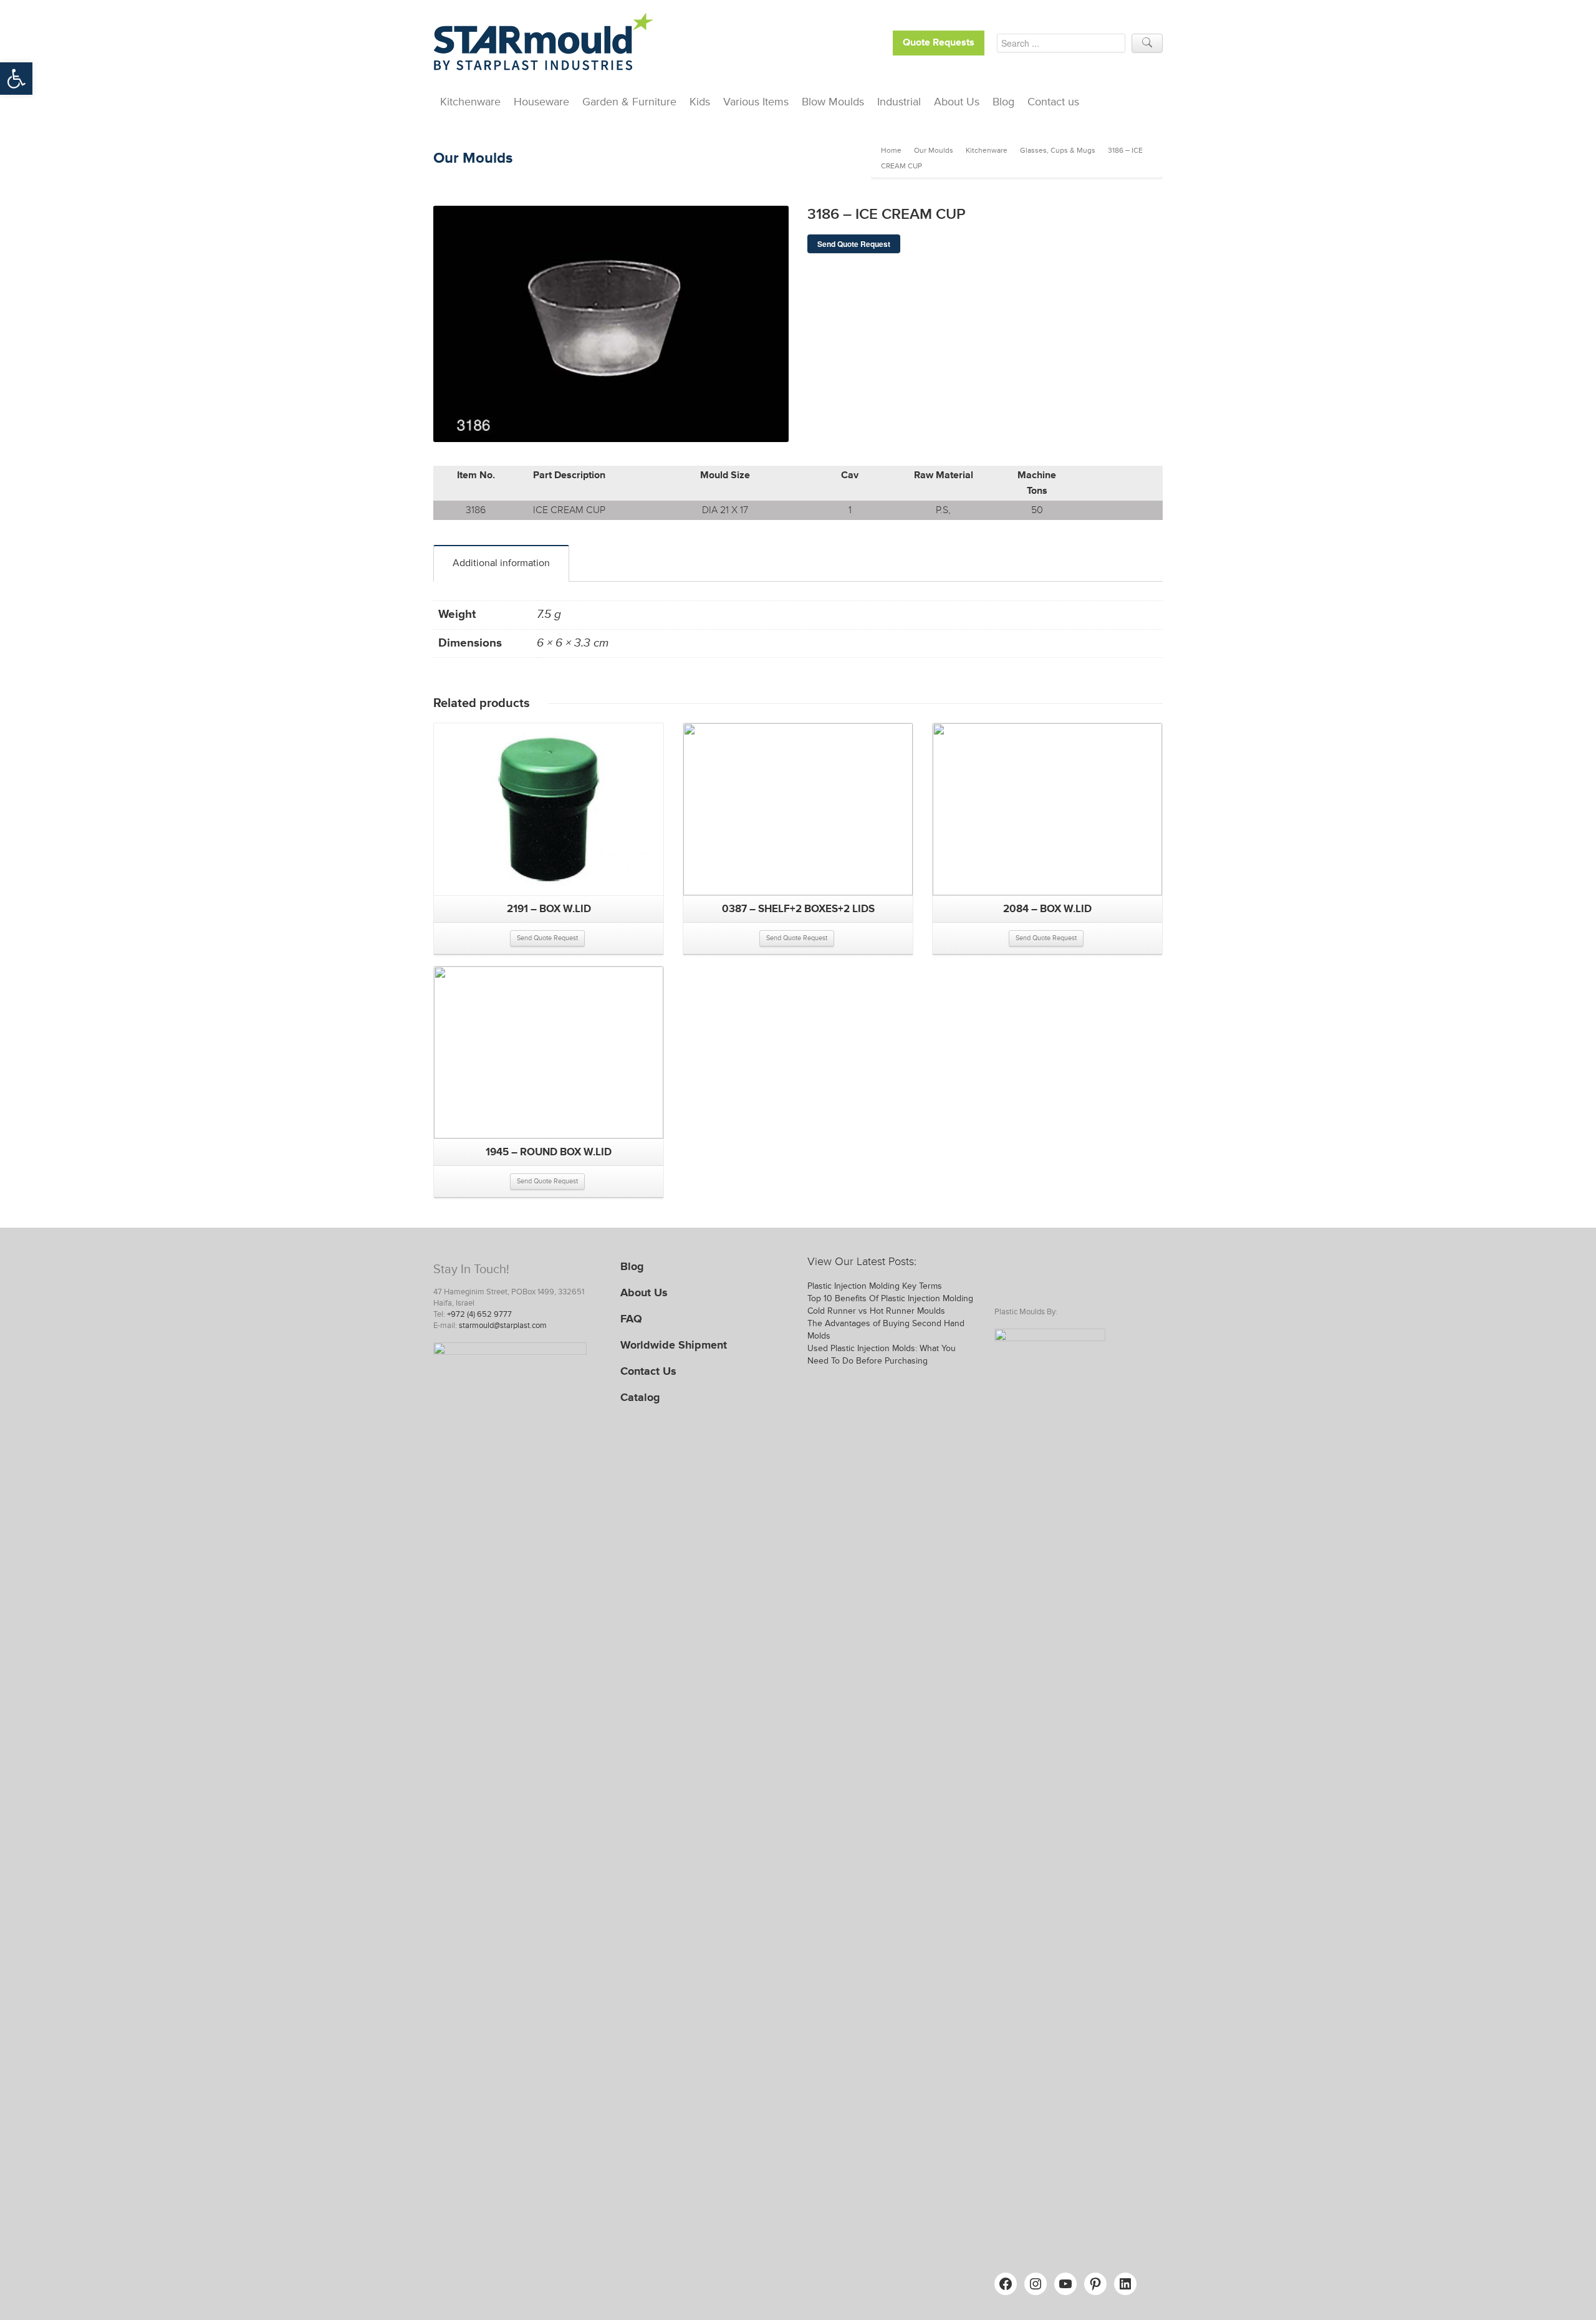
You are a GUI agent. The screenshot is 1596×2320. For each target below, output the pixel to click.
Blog (1003, 102)
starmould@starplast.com (503, 1326)
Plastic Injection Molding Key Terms (875, 1286)
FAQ (631, 1319)
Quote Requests (939, 43)
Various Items (756, 102)
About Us (957, 102)
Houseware (541, 102)
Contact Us (648, 1371)
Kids (700, 102)
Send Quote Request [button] (547, 938)
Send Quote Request (854, 244)
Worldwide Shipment (674, 1345)
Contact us (1053, 102)
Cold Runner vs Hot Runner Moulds (876, 1311)
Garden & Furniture (629, 102)
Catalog (640, 1397)
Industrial (899, 102)
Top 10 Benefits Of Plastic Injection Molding (890, 1298)
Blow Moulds (833, 102)
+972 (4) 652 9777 (479, 1314)
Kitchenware (470, 102)
